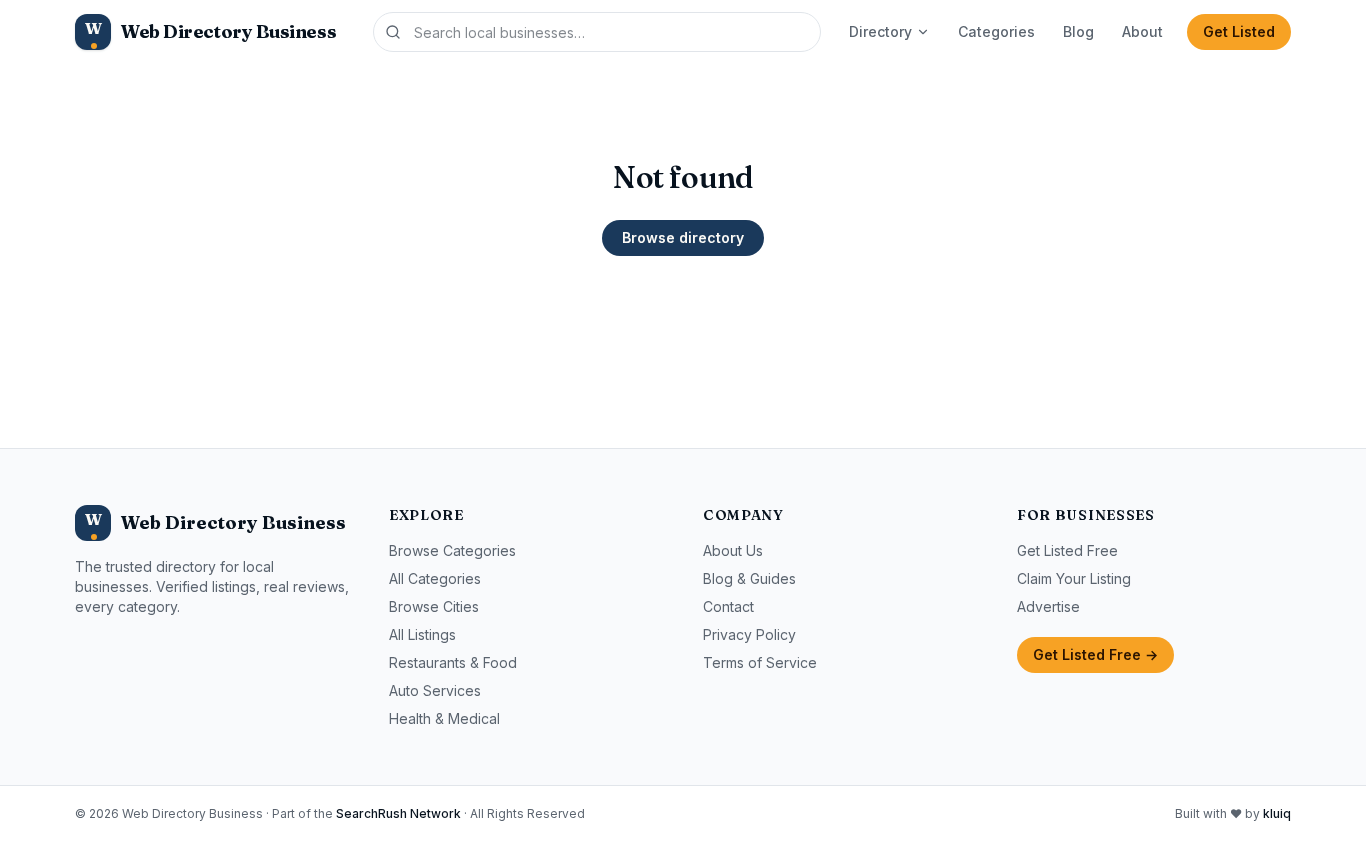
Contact (728, 606)
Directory (880, 31)
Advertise (1048, 606)
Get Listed (1239, 31)
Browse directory (683, 237)
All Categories (435, 578)
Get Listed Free (1067, 550)
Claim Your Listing (1074, 578)
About (1142, 31)
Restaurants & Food (453, 662)
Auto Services (435, 690)
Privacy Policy (749, 634)
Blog (1078, 31)
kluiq (1277, 813)
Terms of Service (760, 662)
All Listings (422, 634)
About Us (733, 550)
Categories (996, 31)
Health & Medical (444, 718)
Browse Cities (434, 606)
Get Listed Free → (1095, 654)
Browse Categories (452, 550)
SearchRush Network (398, 813)
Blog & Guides (749, 578)
